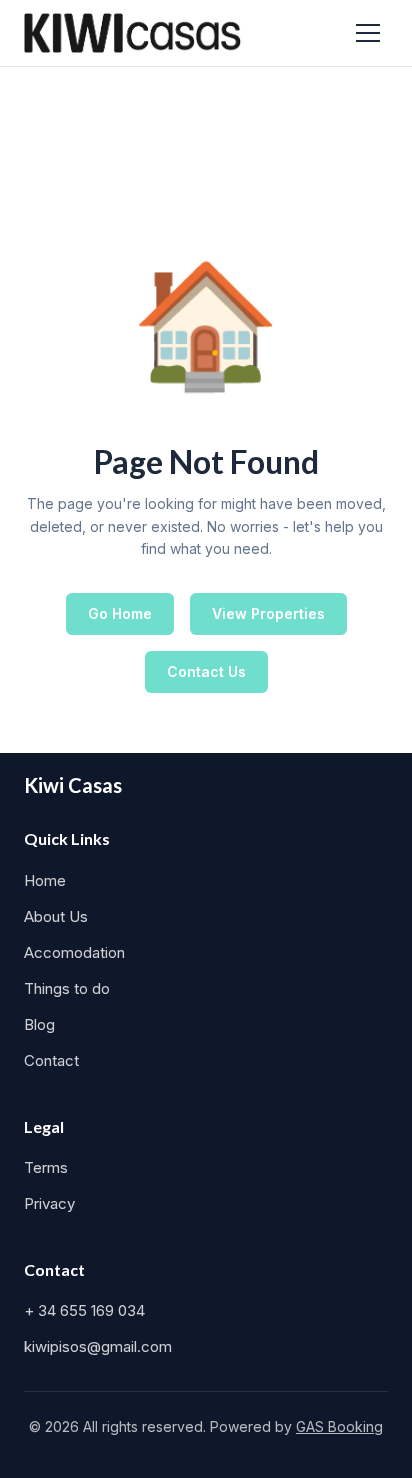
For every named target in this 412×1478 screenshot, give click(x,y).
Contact (51, 1060)
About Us (56, 916)
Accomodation (74, 952)
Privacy (49, 1203)
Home (45, 880)
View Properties (268, 613)
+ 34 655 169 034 (84, 1310)
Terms (46, 1167)
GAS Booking (339, 1426)
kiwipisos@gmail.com (98, 1346)
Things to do (67, 988)
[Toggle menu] (368, 33)
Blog (39, 1024)
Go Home (120, 613)
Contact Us (206, 671)
